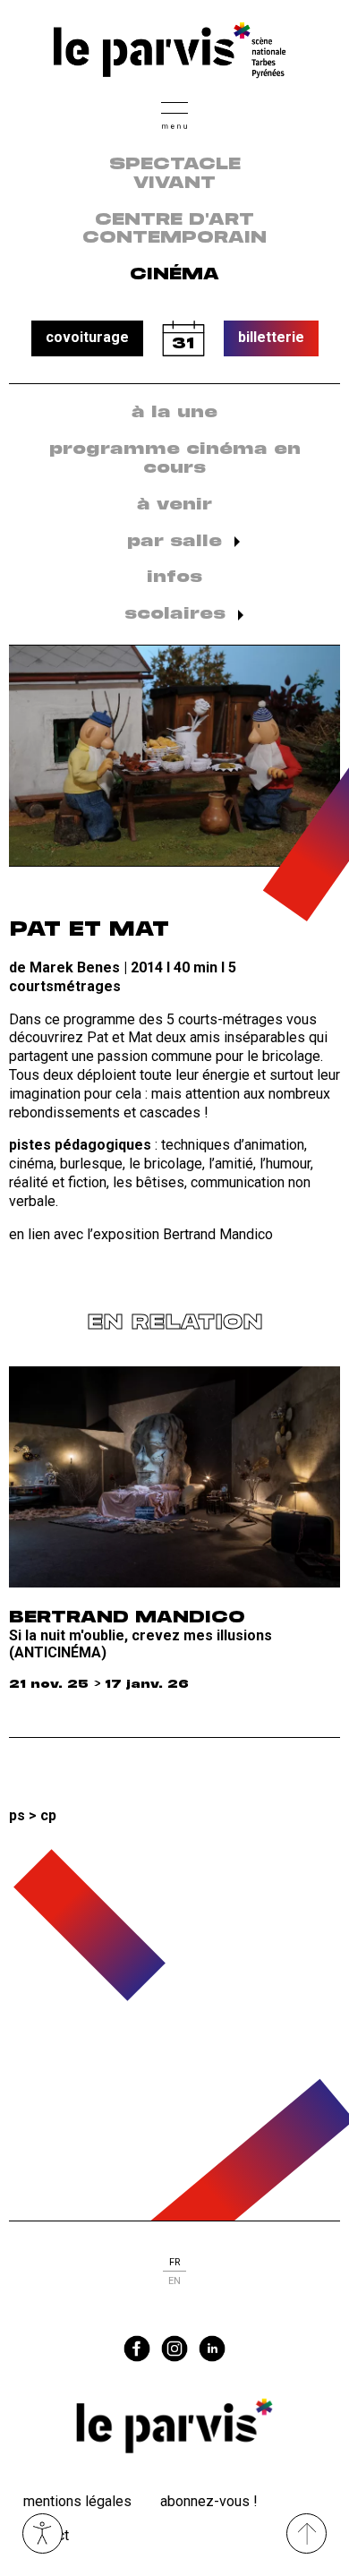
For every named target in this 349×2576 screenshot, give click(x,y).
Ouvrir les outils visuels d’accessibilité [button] (43, 2533)
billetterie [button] (271, 337)
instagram (174, 2349)
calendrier (183, 338)
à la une (174, 413)
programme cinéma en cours (175, 459)
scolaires (175, 614)
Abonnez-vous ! (209, 2501)
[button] (174, 113)
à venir (174, 505)
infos (174, 578)
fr (174, 2262)
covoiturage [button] (87, 337)
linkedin (212, 2349)
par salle (174, 542)
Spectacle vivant (175, 174)
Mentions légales (77, 2501)
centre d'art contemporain (174, 230)
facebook (137, 2349)
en (174, 2281)
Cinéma (174, 275)
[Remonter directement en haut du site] (306, 2533)
